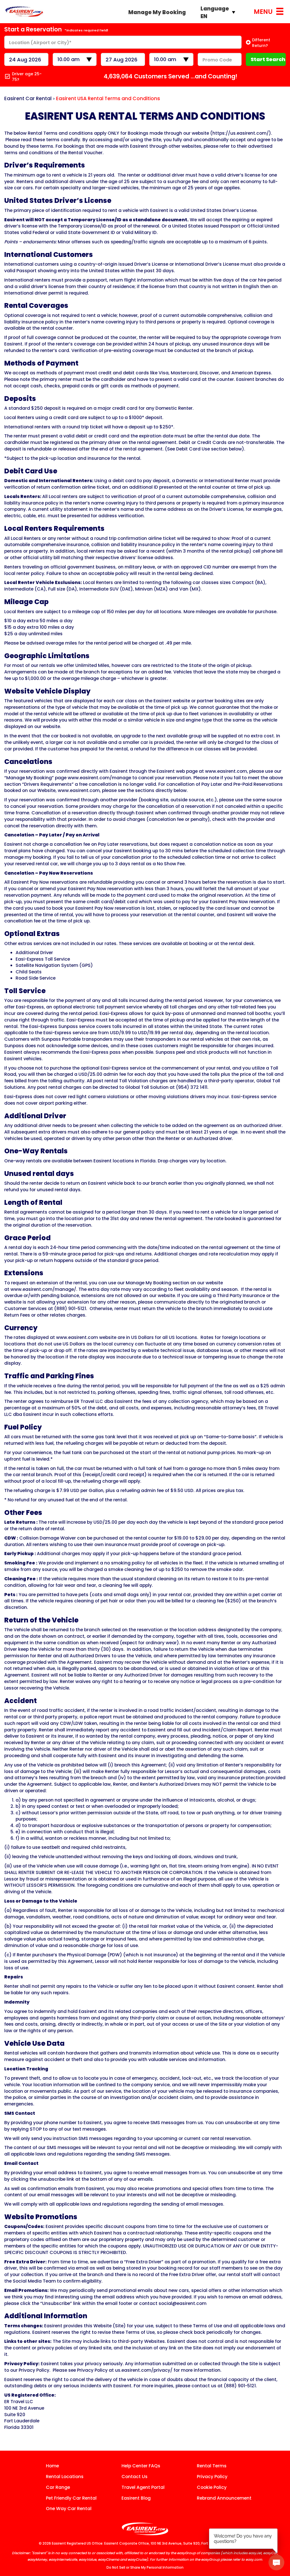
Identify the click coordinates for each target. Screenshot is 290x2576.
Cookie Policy (212, 2487)
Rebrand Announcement (224, 2498)
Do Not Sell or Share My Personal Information (145, 2567)
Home (52, 2466)
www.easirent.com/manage (99, 778)
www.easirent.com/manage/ (43, 1289)
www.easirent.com (226, 771)
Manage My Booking (157, 12)
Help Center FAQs (141, 2466)
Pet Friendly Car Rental (71, 2498)
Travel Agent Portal (143, 2487)
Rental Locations (65, 2477)
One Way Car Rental (69, 2509)
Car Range (58, 2487)
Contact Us (135, 2477)
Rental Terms (212, 2466)
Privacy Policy (212, 2477)
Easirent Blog (136, 2498)
